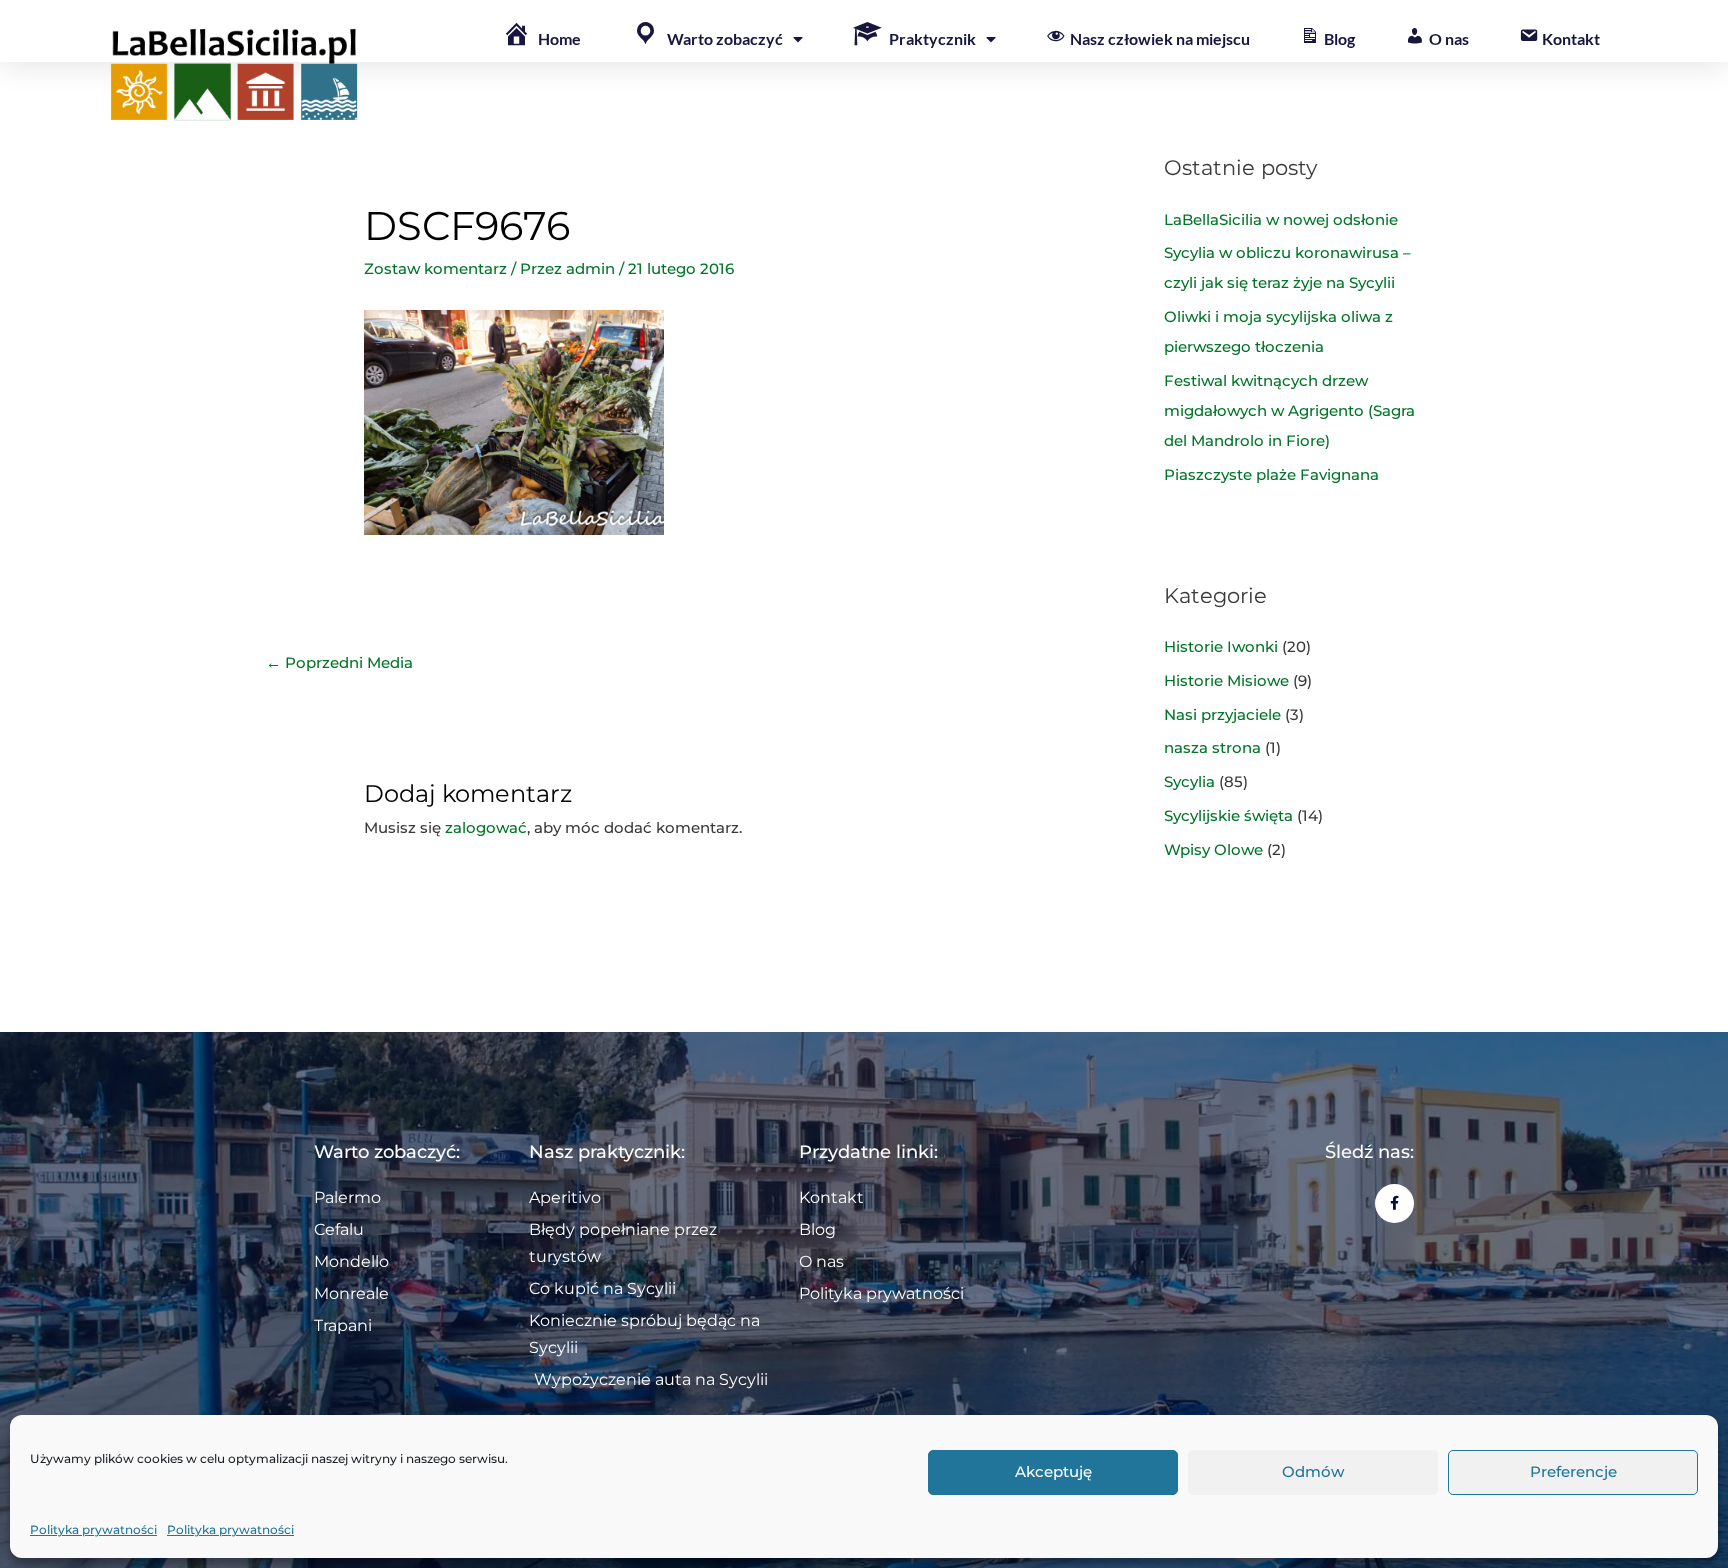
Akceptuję (1053, 1472)
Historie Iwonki (1221, 646)
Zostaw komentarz (435, 268)
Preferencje (1573, 1472)
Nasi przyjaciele (1222, 714)
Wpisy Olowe (1213, 849)
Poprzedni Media (339, 662)
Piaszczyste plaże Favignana (1271, 474)
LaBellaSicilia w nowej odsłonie (1281, 219)
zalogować (486, 827)
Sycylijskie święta (1228, 815)
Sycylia (1189, 781)
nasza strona (1212, 747)
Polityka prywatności (93, 1529)
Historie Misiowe (1226, 680)
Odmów (1313, 1472)
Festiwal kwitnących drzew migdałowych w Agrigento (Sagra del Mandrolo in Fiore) (1289, 410)
